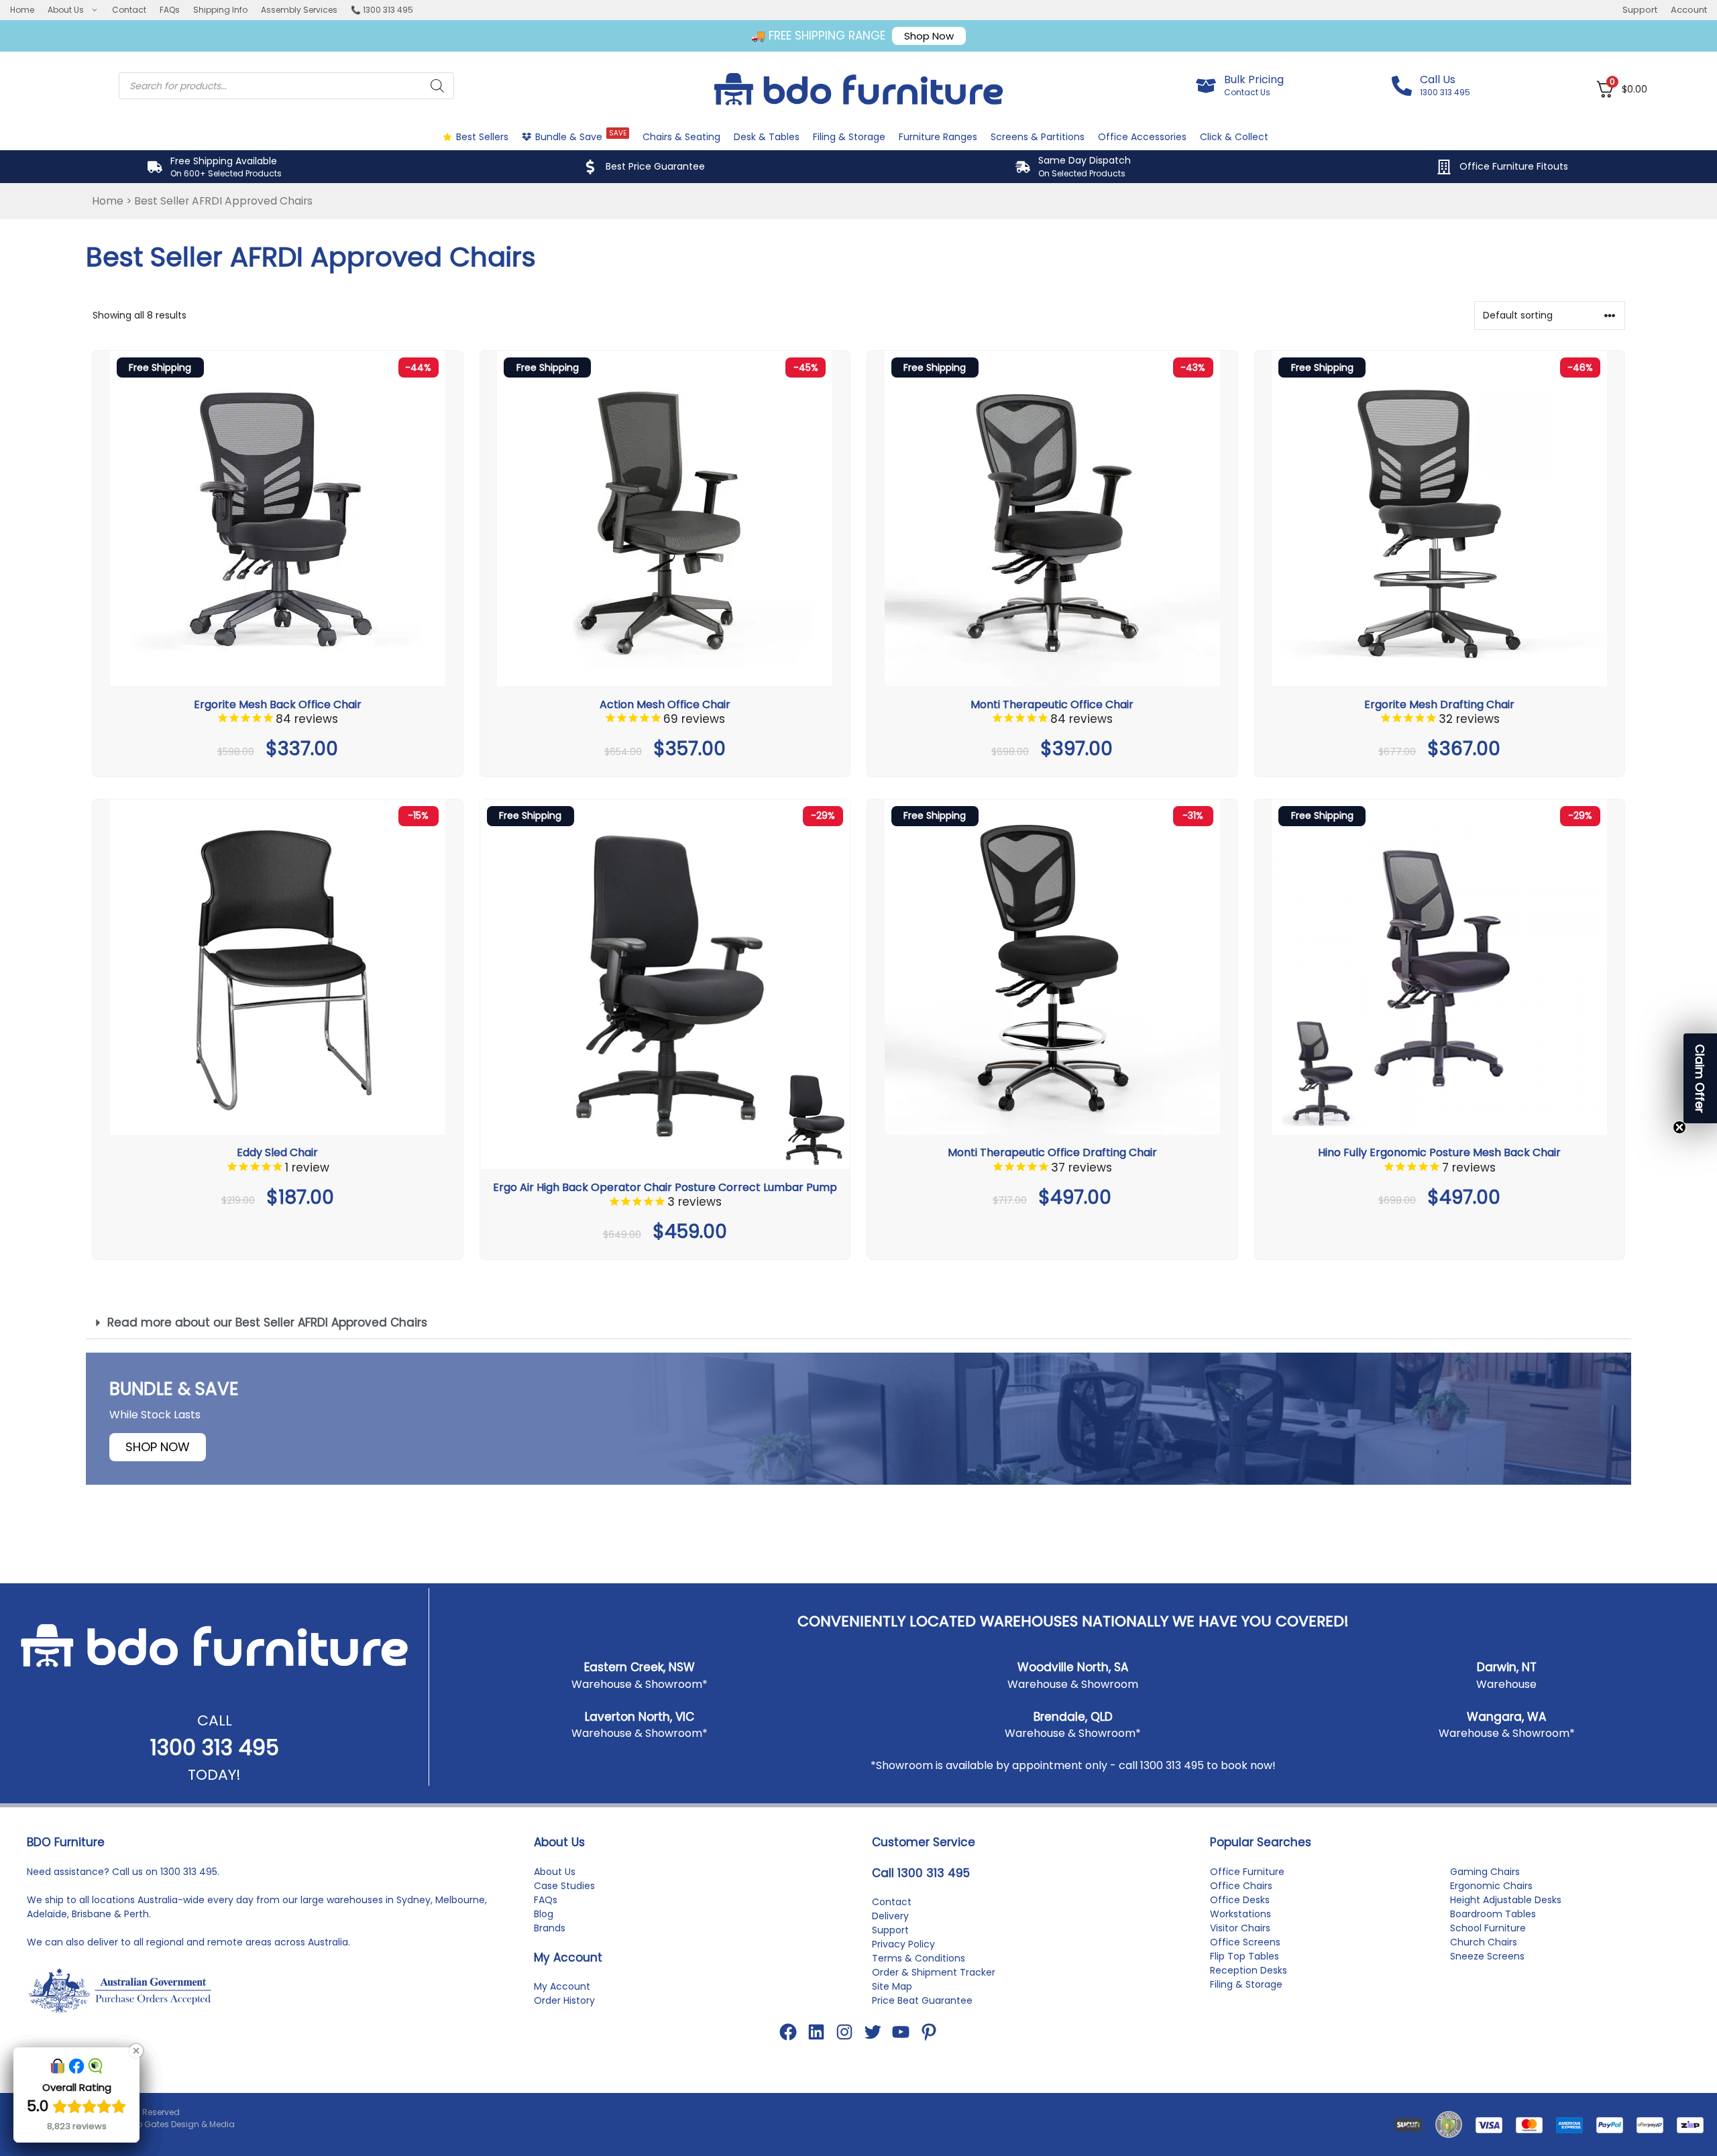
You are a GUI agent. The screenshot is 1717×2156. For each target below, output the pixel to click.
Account (1689, 10)
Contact (129, 10)
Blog (544, 1914)
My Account (562, 1986)
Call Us (1438, 79)
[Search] (437, 86)
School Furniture (1488, 1928)
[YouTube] (901, 2032)
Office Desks (1240, 1900)
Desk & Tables (767, 137)
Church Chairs (1484, 1942)
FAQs (170, 10)
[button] (858, 1323)
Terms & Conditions (919, 1958)
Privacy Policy (903, 1944)
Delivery (890, 1916)
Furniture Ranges (938, 137)
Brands (550, 1928)
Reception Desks (1249, 1970)
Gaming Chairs (1485, 1872)
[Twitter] (873, 2032)
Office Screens (1245, 1942)
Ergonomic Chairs (1491, 1886)
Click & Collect (1234, 137)
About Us (66, 10)
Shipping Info (220, 10)
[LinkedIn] (816, 2032)
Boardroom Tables (1493, 1914)
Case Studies (564, 1886)
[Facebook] (788, 2032)
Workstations (1240, 1914)
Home (22, 10)
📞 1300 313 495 (382, 10)
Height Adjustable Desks (1506, 1900)
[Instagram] (844, 2032)
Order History (564, 2000)
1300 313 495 (215, 1747)
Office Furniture (1247, 1872)
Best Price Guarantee (655, 166)
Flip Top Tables (1244, 1956)
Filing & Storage (849, 137)
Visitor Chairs (1240, 1928)
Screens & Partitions (1038, 137)
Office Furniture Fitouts (1514, 166)
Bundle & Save (581, 136)
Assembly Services (299, 10)
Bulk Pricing (1254, 79)
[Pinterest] (929, 2032)
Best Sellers (482, 137)
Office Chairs (1241, 1886)
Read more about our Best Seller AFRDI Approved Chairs (267, 1322)
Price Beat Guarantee (922, 2000)
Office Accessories (1142, 137)
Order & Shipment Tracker (934, 1972)
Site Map (892, 1986)
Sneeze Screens (1487, 1956)
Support (1640, 10)
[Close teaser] (1679, 1127)
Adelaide (47, 1914)
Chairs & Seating (681, 137)
